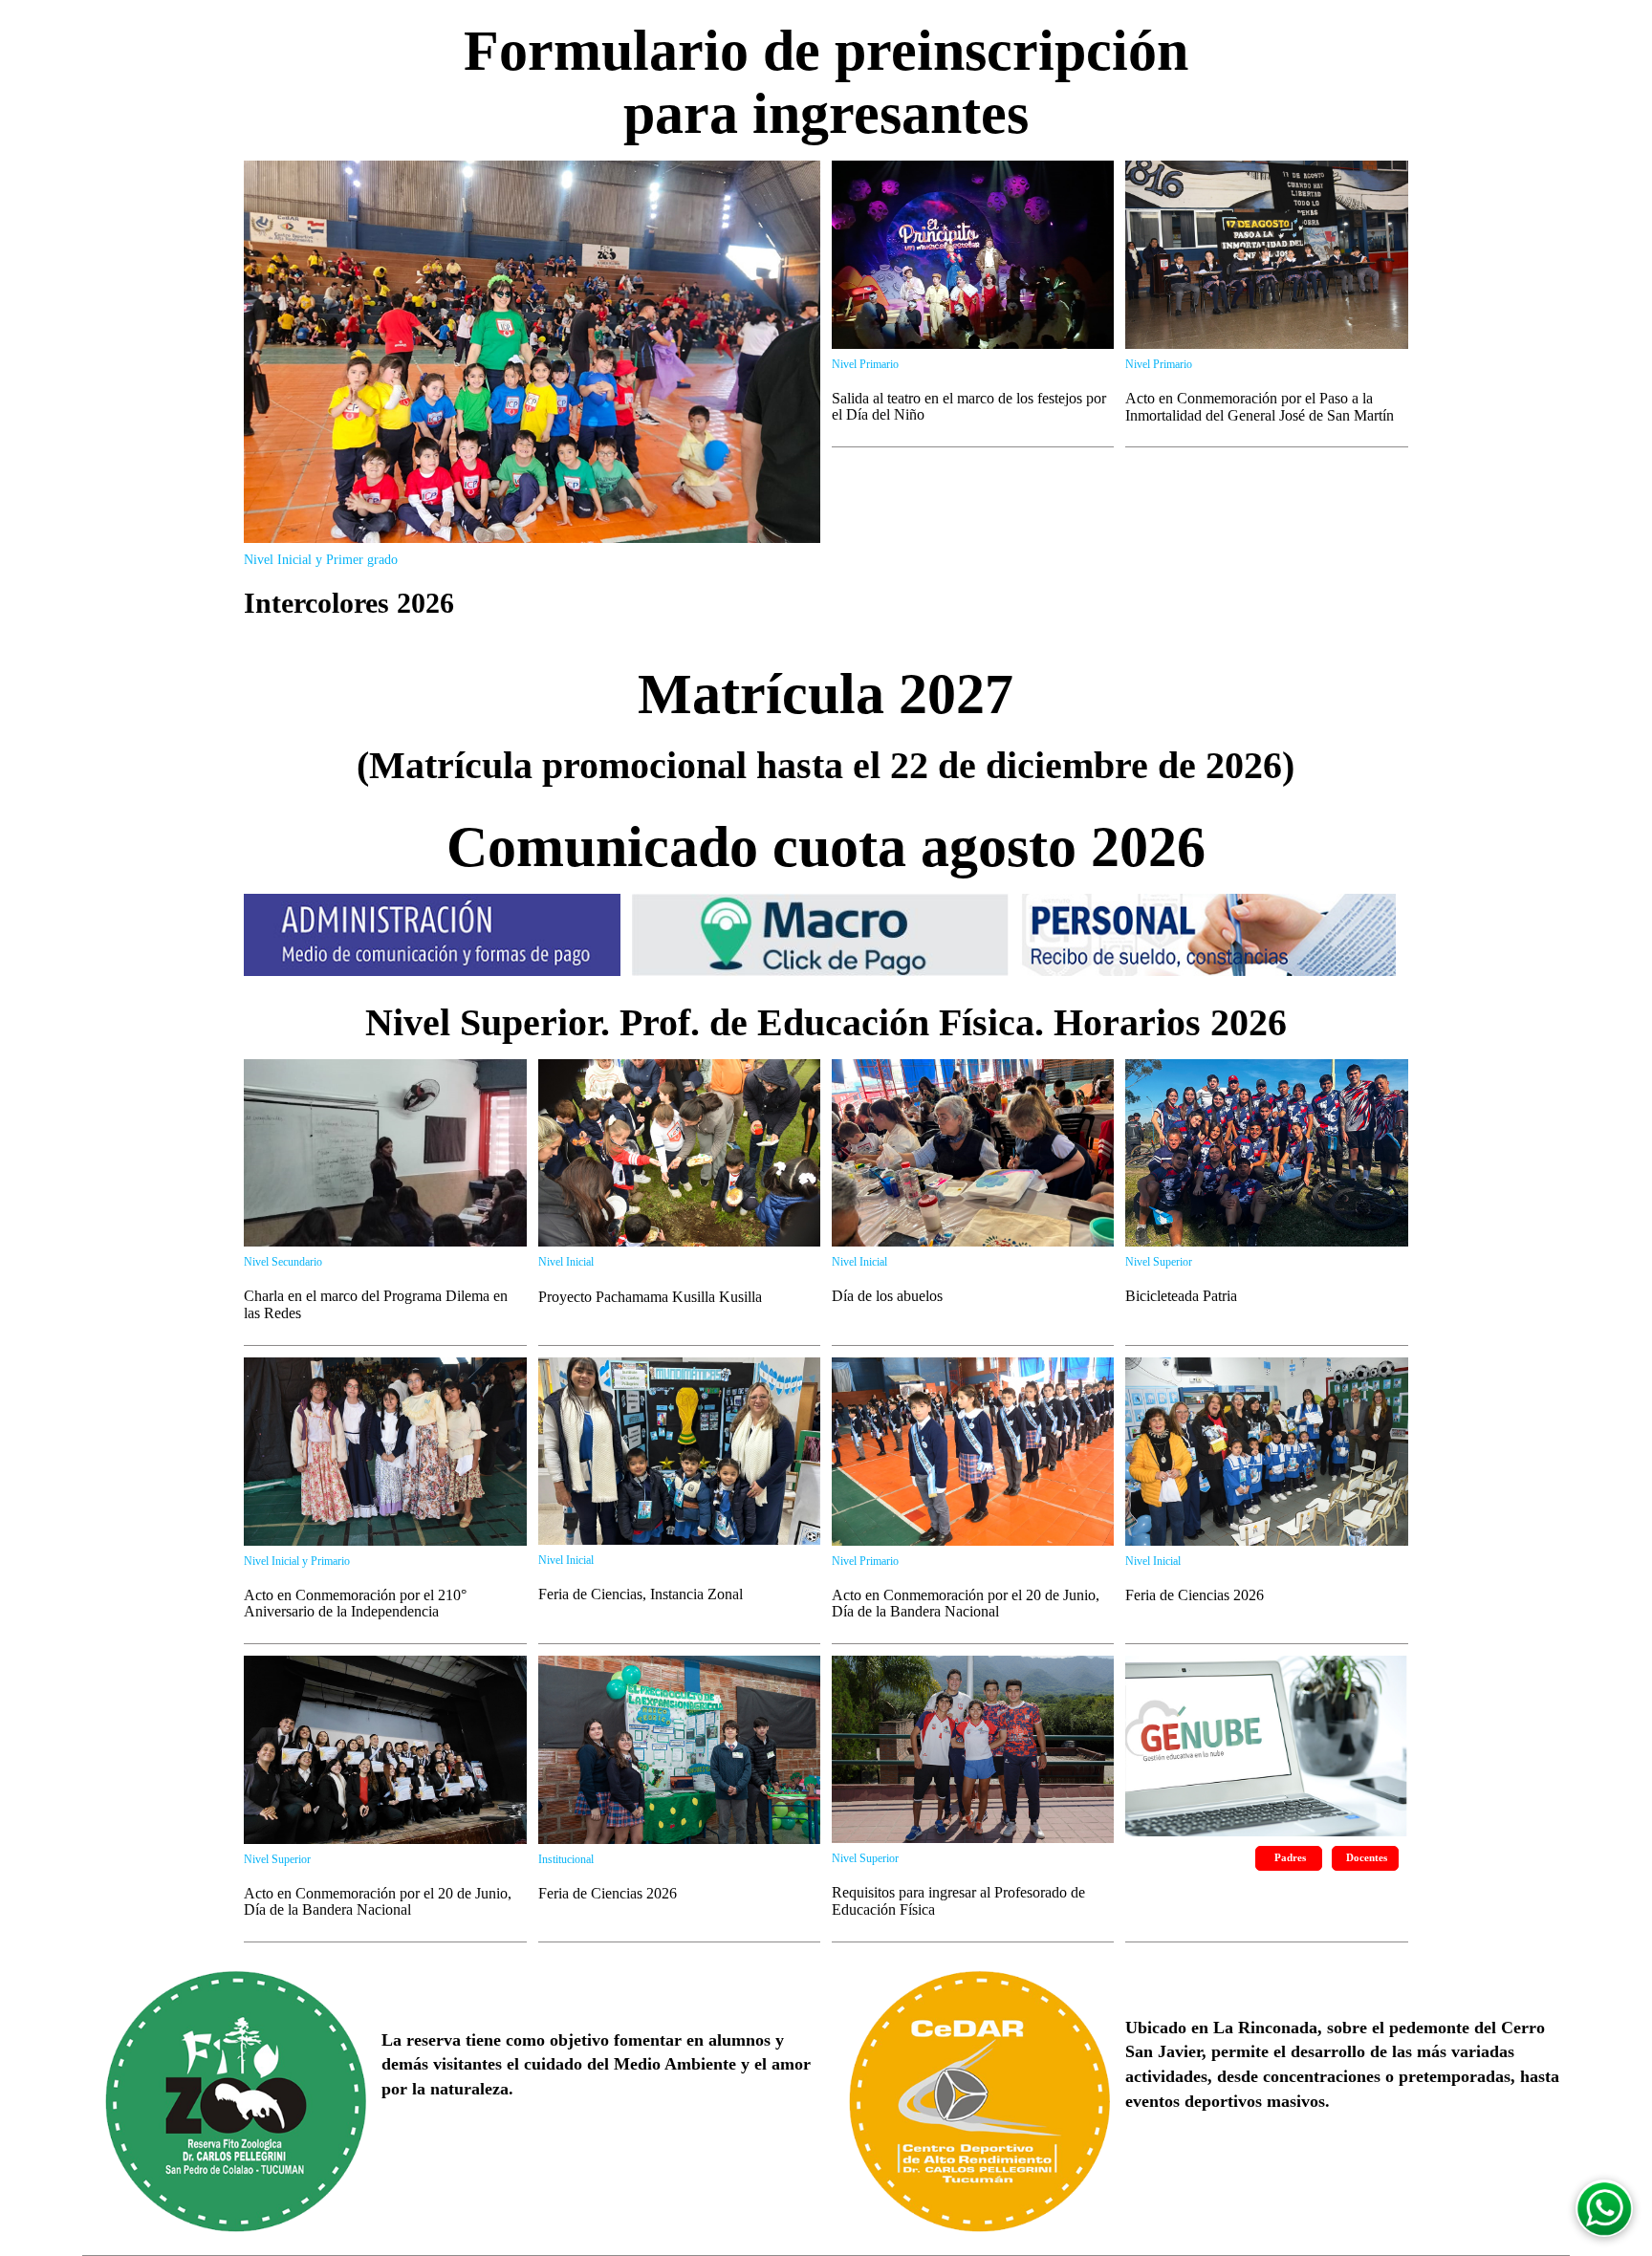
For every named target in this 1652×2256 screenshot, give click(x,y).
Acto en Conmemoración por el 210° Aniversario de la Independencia (355, 1604)
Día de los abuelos (887, 1296)
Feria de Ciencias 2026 (1195, 1595)
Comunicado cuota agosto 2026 (826, 847)
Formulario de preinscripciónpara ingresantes (826, 82)
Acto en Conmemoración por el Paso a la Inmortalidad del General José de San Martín (1260, 407)
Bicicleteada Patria (1181, 1296)
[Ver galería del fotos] (532, 350)
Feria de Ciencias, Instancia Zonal (641, 1594)
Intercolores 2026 (349, 603)
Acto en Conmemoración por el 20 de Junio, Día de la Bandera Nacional (966, 1604)
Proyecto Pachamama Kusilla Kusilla (650, 1297)
